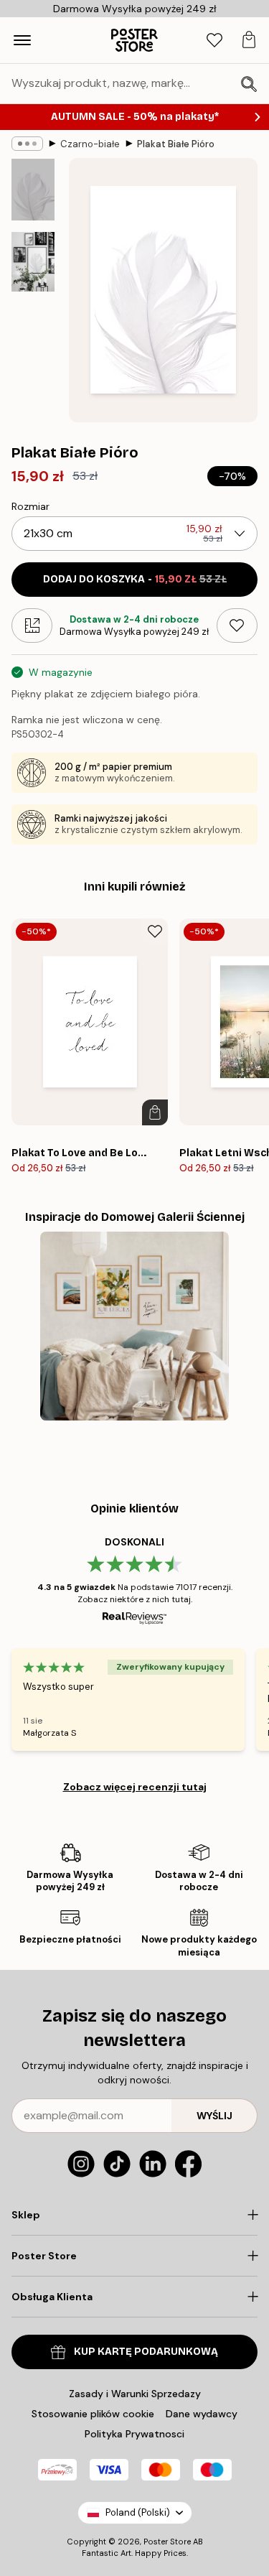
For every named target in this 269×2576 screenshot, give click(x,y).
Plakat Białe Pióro (176, 144)
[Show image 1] (33, 190)
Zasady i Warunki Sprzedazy (135, 2394)
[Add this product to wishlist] (237, 626)
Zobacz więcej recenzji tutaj (135, 1787)
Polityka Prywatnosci (134, 2434)
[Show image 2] (33, 262)
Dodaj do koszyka (135, 579)
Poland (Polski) (138, 2512)
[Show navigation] (22, 40)
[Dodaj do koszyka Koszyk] (155, 1112)
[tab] (214, 41)
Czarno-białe (90, 144)
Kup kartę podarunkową (146, 2352)
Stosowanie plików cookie (93, 2414)
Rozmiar (30, 506)
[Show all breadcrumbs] (27, 144)
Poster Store (167, 2542)
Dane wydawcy (202, 2414)
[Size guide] (32, 626)
